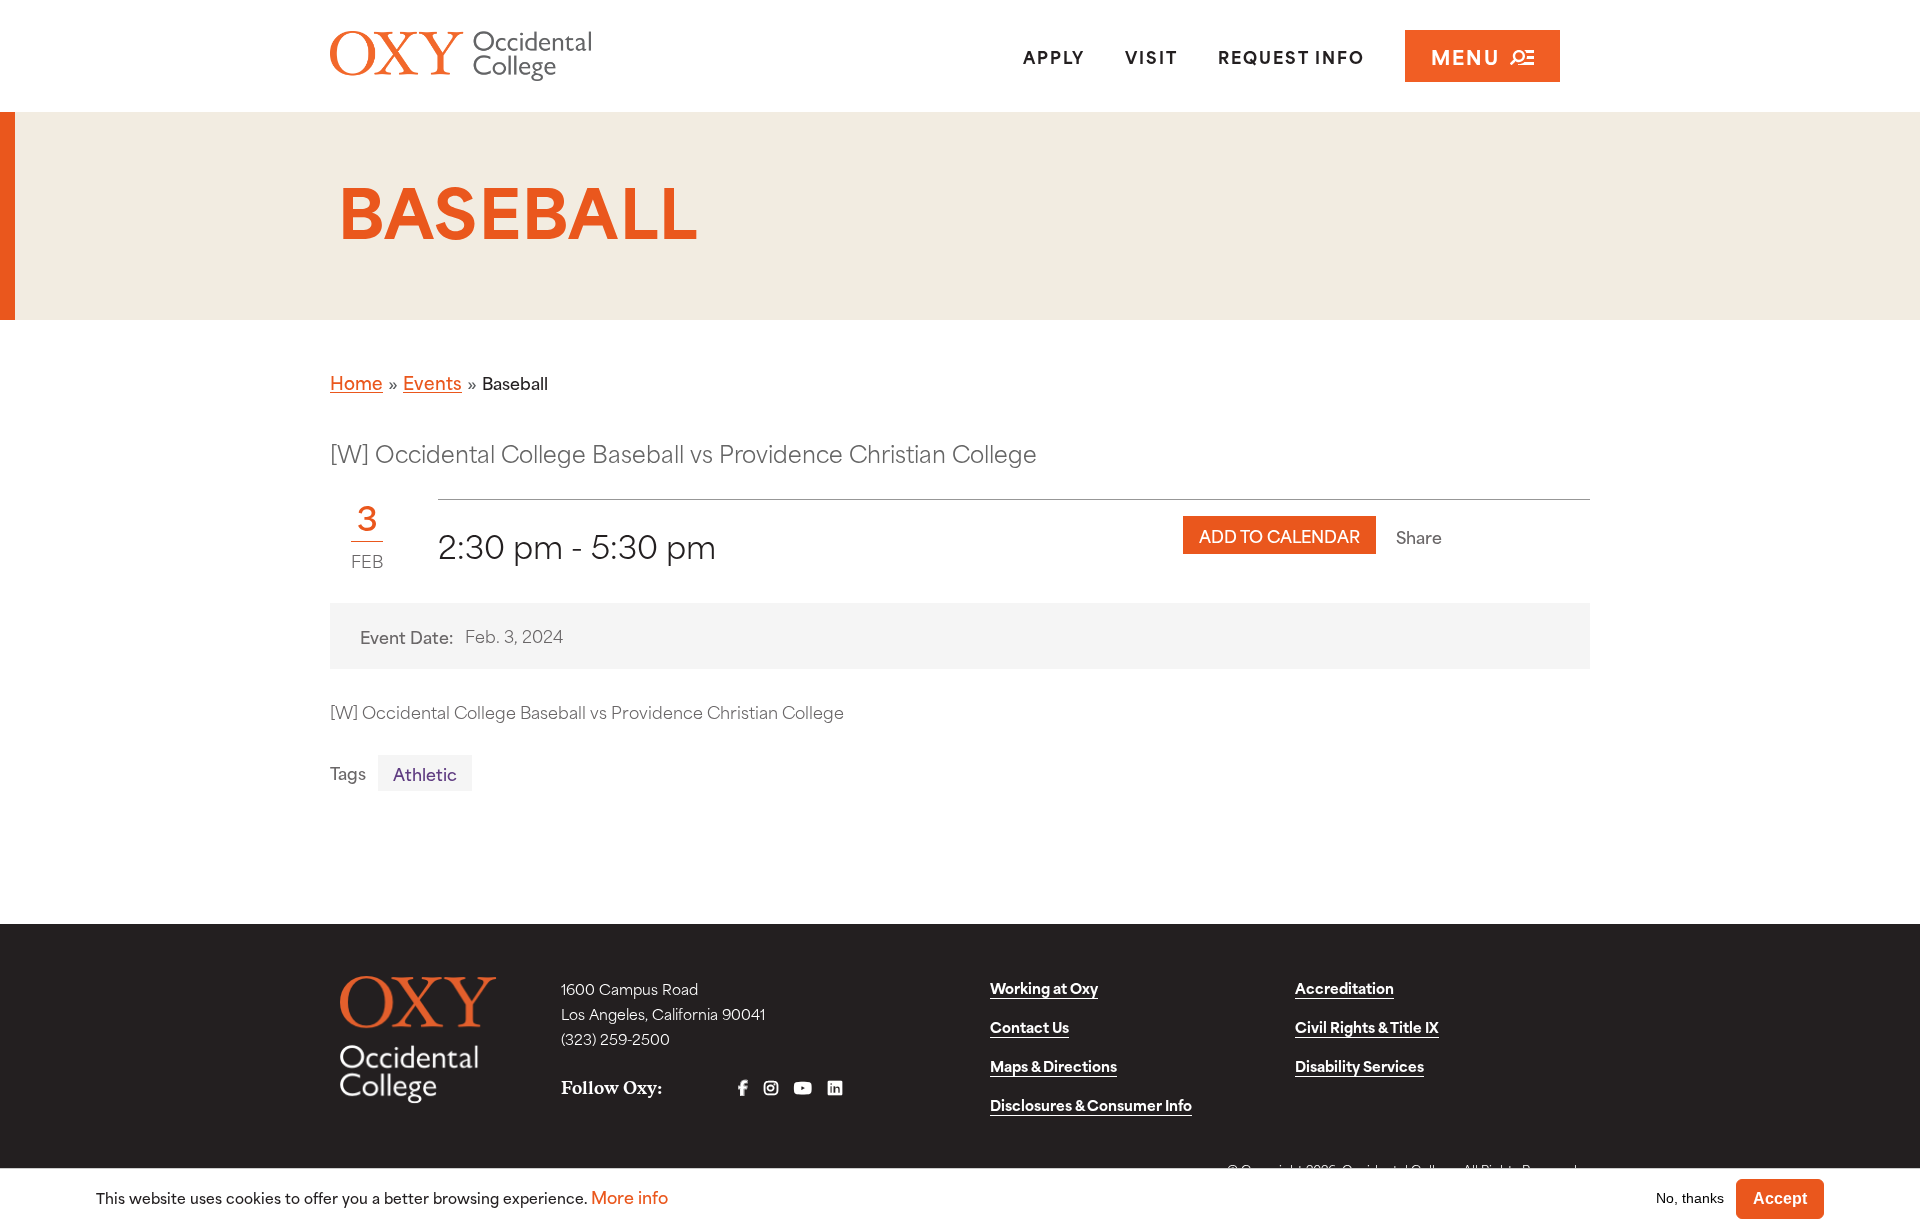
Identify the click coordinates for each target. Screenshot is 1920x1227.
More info (629, 1196)
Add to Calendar (1279, 535)
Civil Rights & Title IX (1367, 1026)
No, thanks (1690, 1198)
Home (356, 382)
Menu (1465, 55)
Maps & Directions (1053, 1065)
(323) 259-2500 (615, 1038)
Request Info (1291, 56)
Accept (1780, 1198)
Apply (1054, 56)
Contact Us (1029, 1026)
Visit (1151, 56)
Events (432, 382)
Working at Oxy (1044, 987)
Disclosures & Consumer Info (1091, 1104)
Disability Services (1359, 1065)
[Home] (533, 56)
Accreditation (1344, 987)
